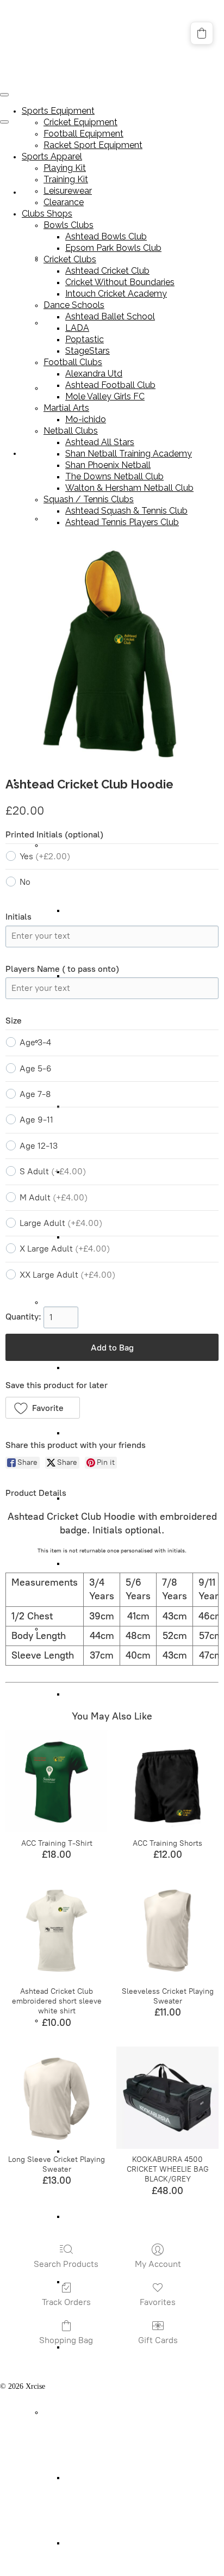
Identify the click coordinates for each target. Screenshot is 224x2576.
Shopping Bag (66, 2340)
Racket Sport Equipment (93, 145)
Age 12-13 (39, 1146)
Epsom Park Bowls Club (103, 976)
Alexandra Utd (88, 1694)
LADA (76, 1433)
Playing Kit (61, 519)
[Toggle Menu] (4, 122)
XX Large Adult (67, 1275)
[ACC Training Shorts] (167, 1782)
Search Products (66, 2264)
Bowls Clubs (69, 225)
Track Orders (66, 2302)
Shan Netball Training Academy (129, 454)
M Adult (54, 1197)
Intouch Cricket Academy (116, 294)
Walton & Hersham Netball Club (129, 488)
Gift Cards (158, 2340)
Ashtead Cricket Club (107, 271)
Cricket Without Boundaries (120, 282)
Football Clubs (73, 362)
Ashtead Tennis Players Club (109, 2543)
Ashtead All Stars (100, 442)
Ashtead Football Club (110, 385)
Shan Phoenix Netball (99, 2217)
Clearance (64, 202)
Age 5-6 (36, 1068)
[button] (43, 1408)
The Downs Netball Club (114, 476)
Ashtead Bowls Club (97, 911)
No (25, 882)
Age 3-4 (35, 1042)
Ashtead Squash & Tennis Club (113, 2478)
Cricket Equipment (80, 122)
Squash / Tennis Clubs (77, 2412)
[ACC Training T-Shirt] (57, 1782)
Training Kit (66, 179)
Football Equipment (83, 134)
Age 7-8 (35, 1094)
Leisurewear (68, 191)
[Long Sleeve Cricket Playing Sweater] (57, 2098)
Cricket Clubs (70, 259)
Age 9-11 (36, 1120)
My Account (158, 2264)
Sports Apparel (45, 454)
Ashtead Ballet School (99, 1368)
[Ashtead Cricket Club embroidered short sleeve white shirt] (57, 1930)
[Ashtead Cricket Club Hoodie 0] (112, 654)
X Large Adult (65, 1249)
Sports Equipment (58, 111)
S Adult (53, 1171)
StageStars (81, 1564)
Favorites (158, 2302)
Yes (45, 856)
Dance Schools (66, 1302)
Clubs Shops (47, 214)
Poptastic (79, 1498)
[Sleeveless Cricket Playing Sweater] (167, 1930)
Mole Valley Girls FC (105, 396)
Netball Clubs (71, 431)
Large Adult (61, 1223)
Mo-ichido (86, 419)
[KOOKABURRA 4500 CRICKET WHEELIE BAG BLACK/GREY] (167, 2098)
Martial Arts (66, 408)
